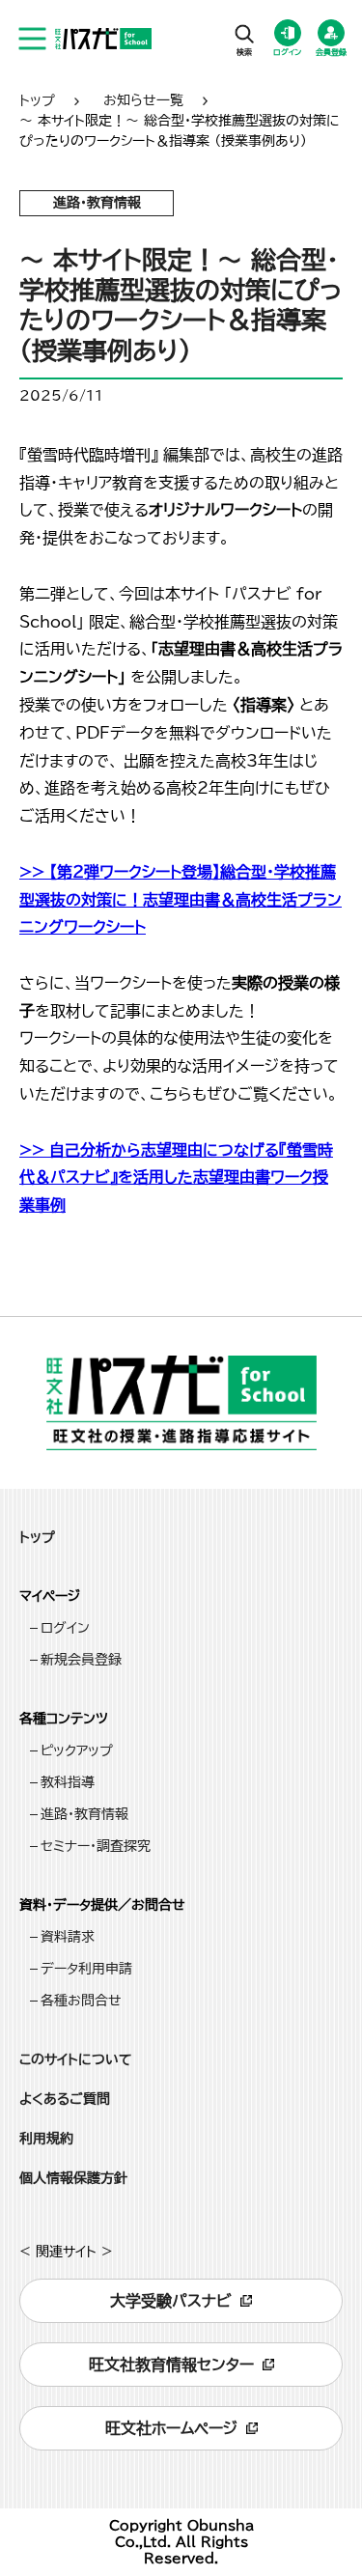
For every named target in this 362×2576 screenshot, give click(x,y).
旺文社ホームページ (171, 2428)
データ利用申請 (86, 1969)
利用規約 (46, 2139)
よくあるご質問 (65, 2099)
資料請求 (68, 1937)
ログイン (65, 1628)
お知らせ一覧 (143, 100)
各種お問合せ (81, 2001)
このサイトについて (76, 2059)
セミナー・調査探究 (96, 1846)
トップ (37, 100)
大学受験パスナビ (171, 2301)
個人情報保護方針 (73, 2178)
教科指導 (68, 1782)
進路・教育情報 (84, 1814)
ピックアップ (77, 1750)
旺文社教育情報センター (171, 2365)
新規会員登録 (81, 1660)
